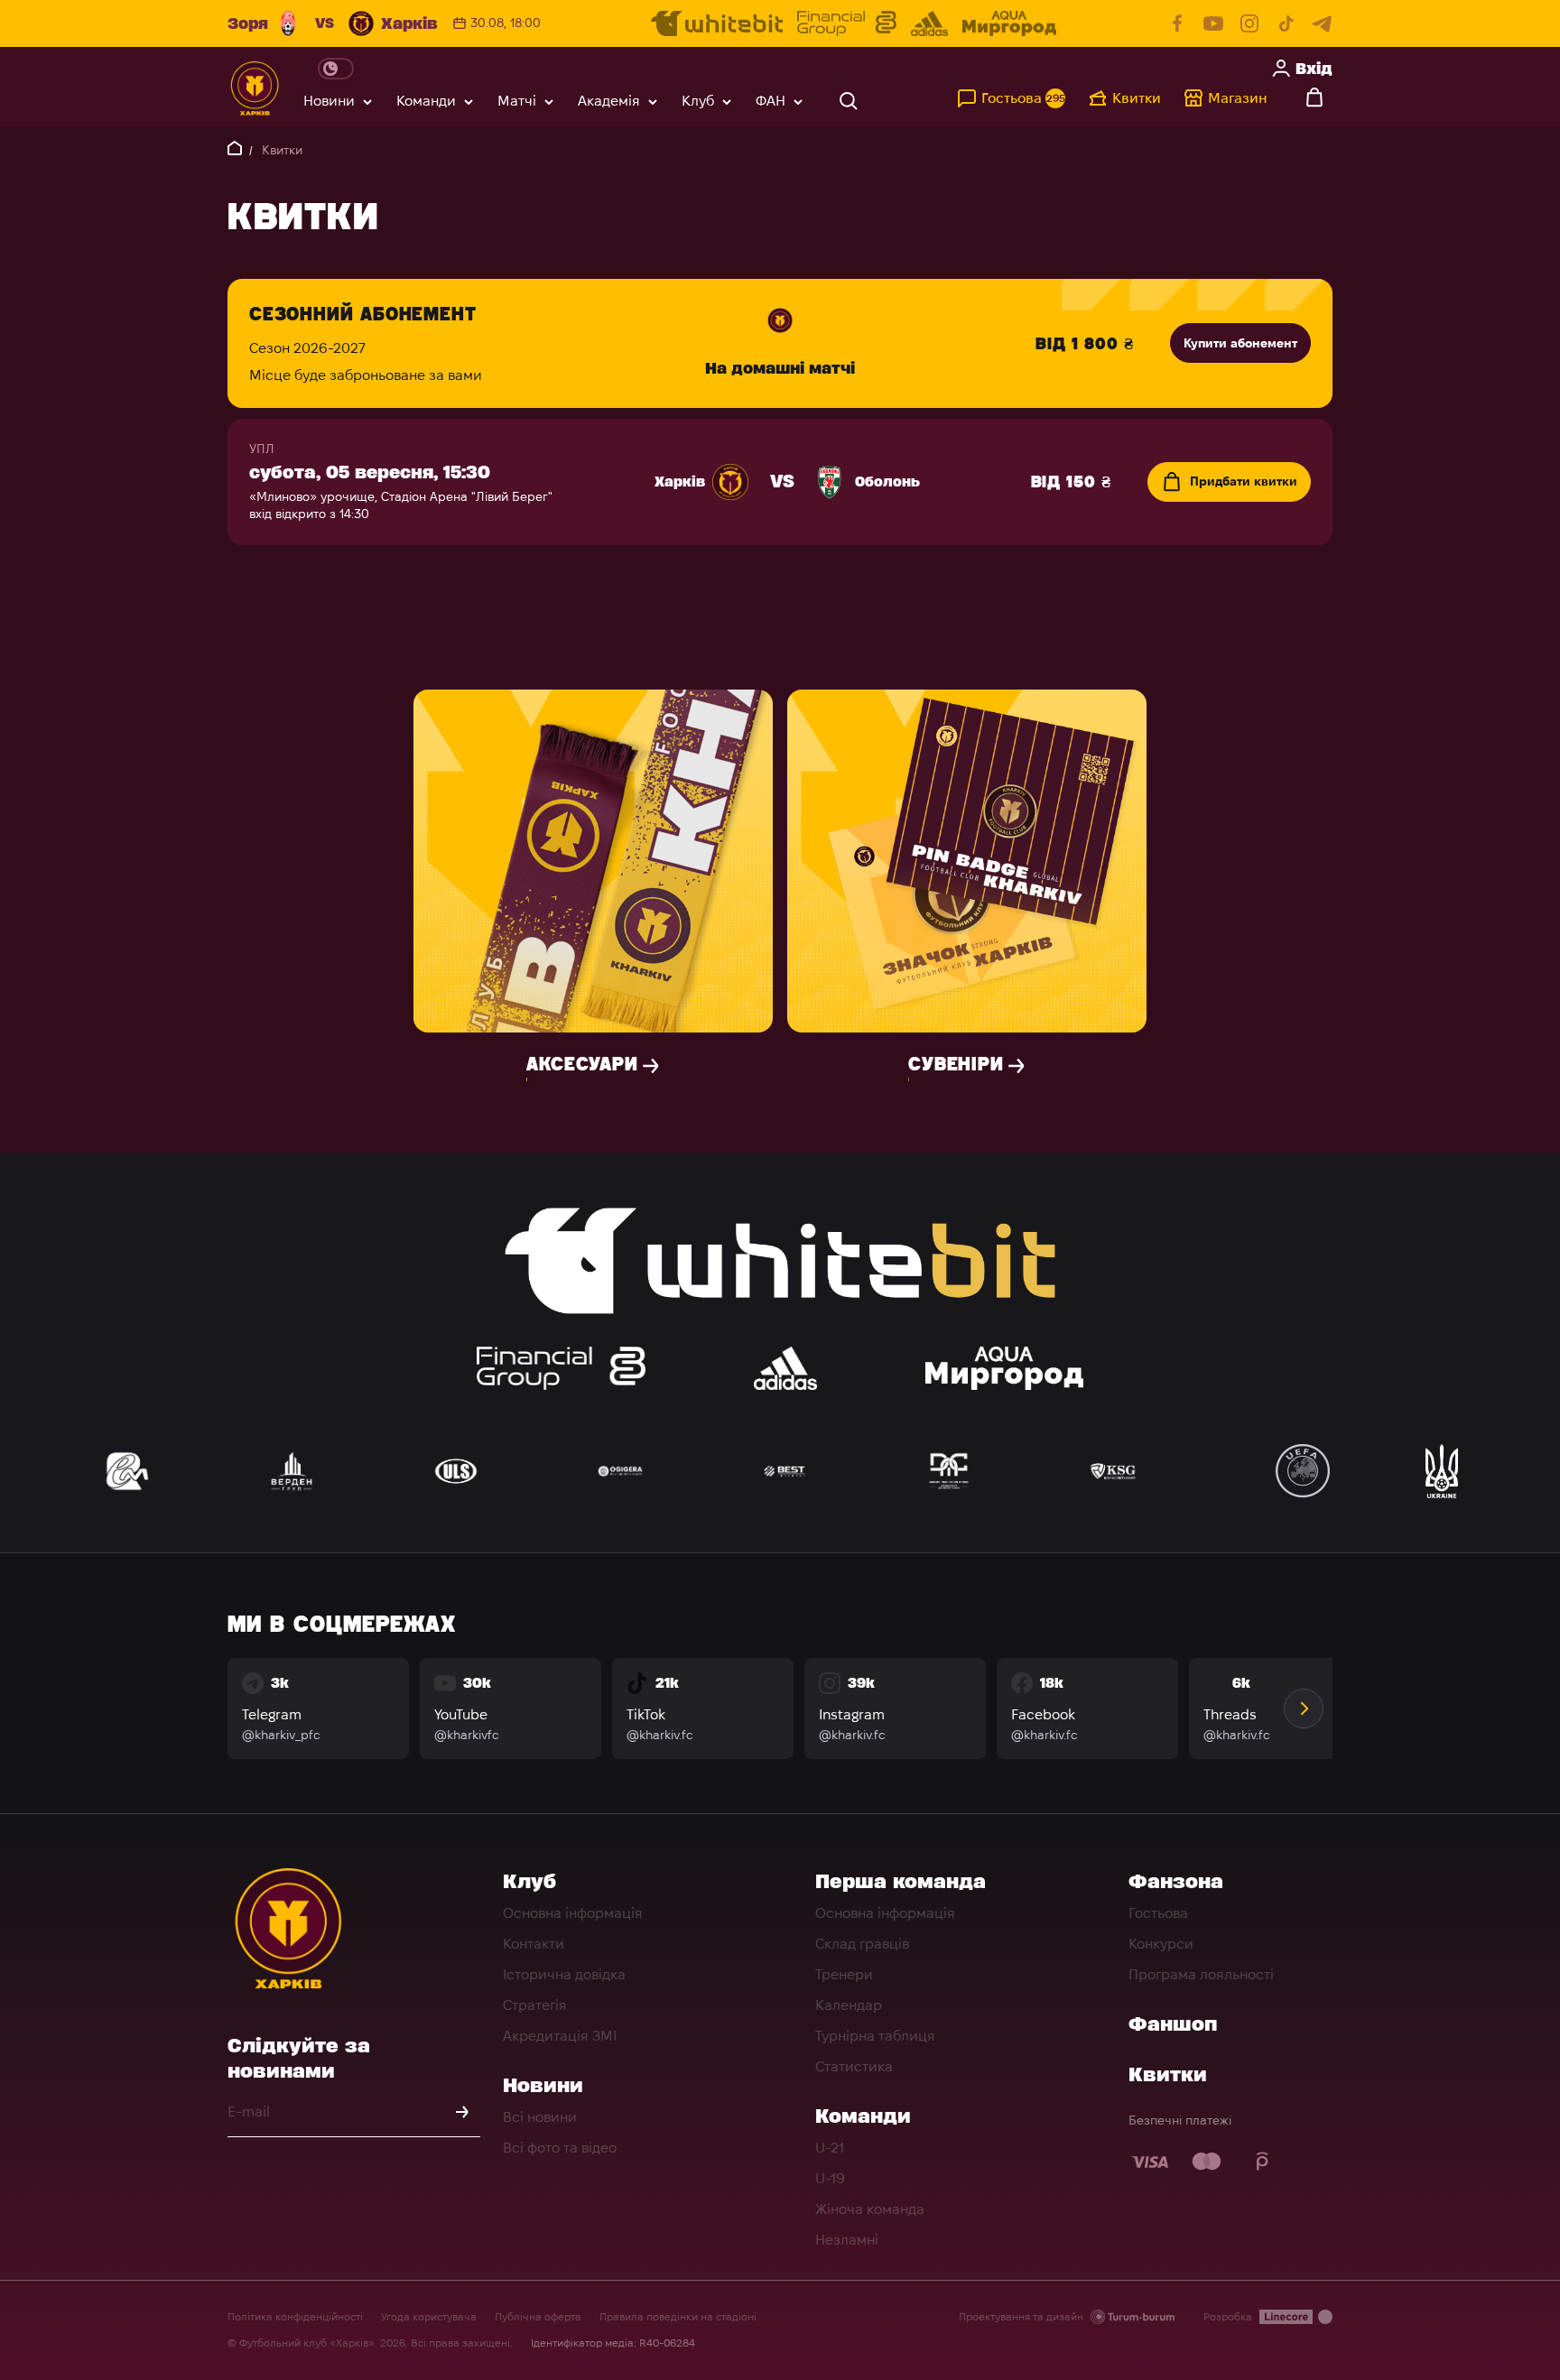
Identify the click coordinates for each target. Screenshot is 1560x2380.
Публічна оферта (538, 2316)
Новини (329, 101)
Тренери (844, 1974)
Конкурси (1161, 1944)
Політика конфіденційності (295, 2316)
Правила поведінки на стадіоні (678, 2316)
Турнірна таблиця (875, 2036)
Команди (426, 101)
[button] (1304, 1709)
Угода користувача (429, 2316)
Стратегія (535, 2005)
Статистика (854, 2066)
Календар (849, 2005)
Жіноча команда (870, 2209)
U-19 (830, 2178)
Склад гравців (862, 1944)
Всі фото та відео (560, 2148)
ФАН (771, 101)
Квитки (1168, 2074)
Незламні (847, 2240)
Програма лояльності (1201, 1974)
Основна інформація (573, 1913)
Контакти (534, 1944)
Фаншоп (1173, 2023)
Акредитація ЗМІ (560, 2036)
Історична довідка (564, 1974)
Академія (609, 101)
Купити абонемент (1240, 343)
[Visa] (1151, 2162)
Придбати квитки (1244, 481)
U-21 (830, 2148)
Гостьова (1158, 1913)
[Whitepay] (1263, 2162)
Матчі (517, 101)
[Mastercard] (1207, 2162)
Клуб (698, 101)
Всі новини (540, 2117)
